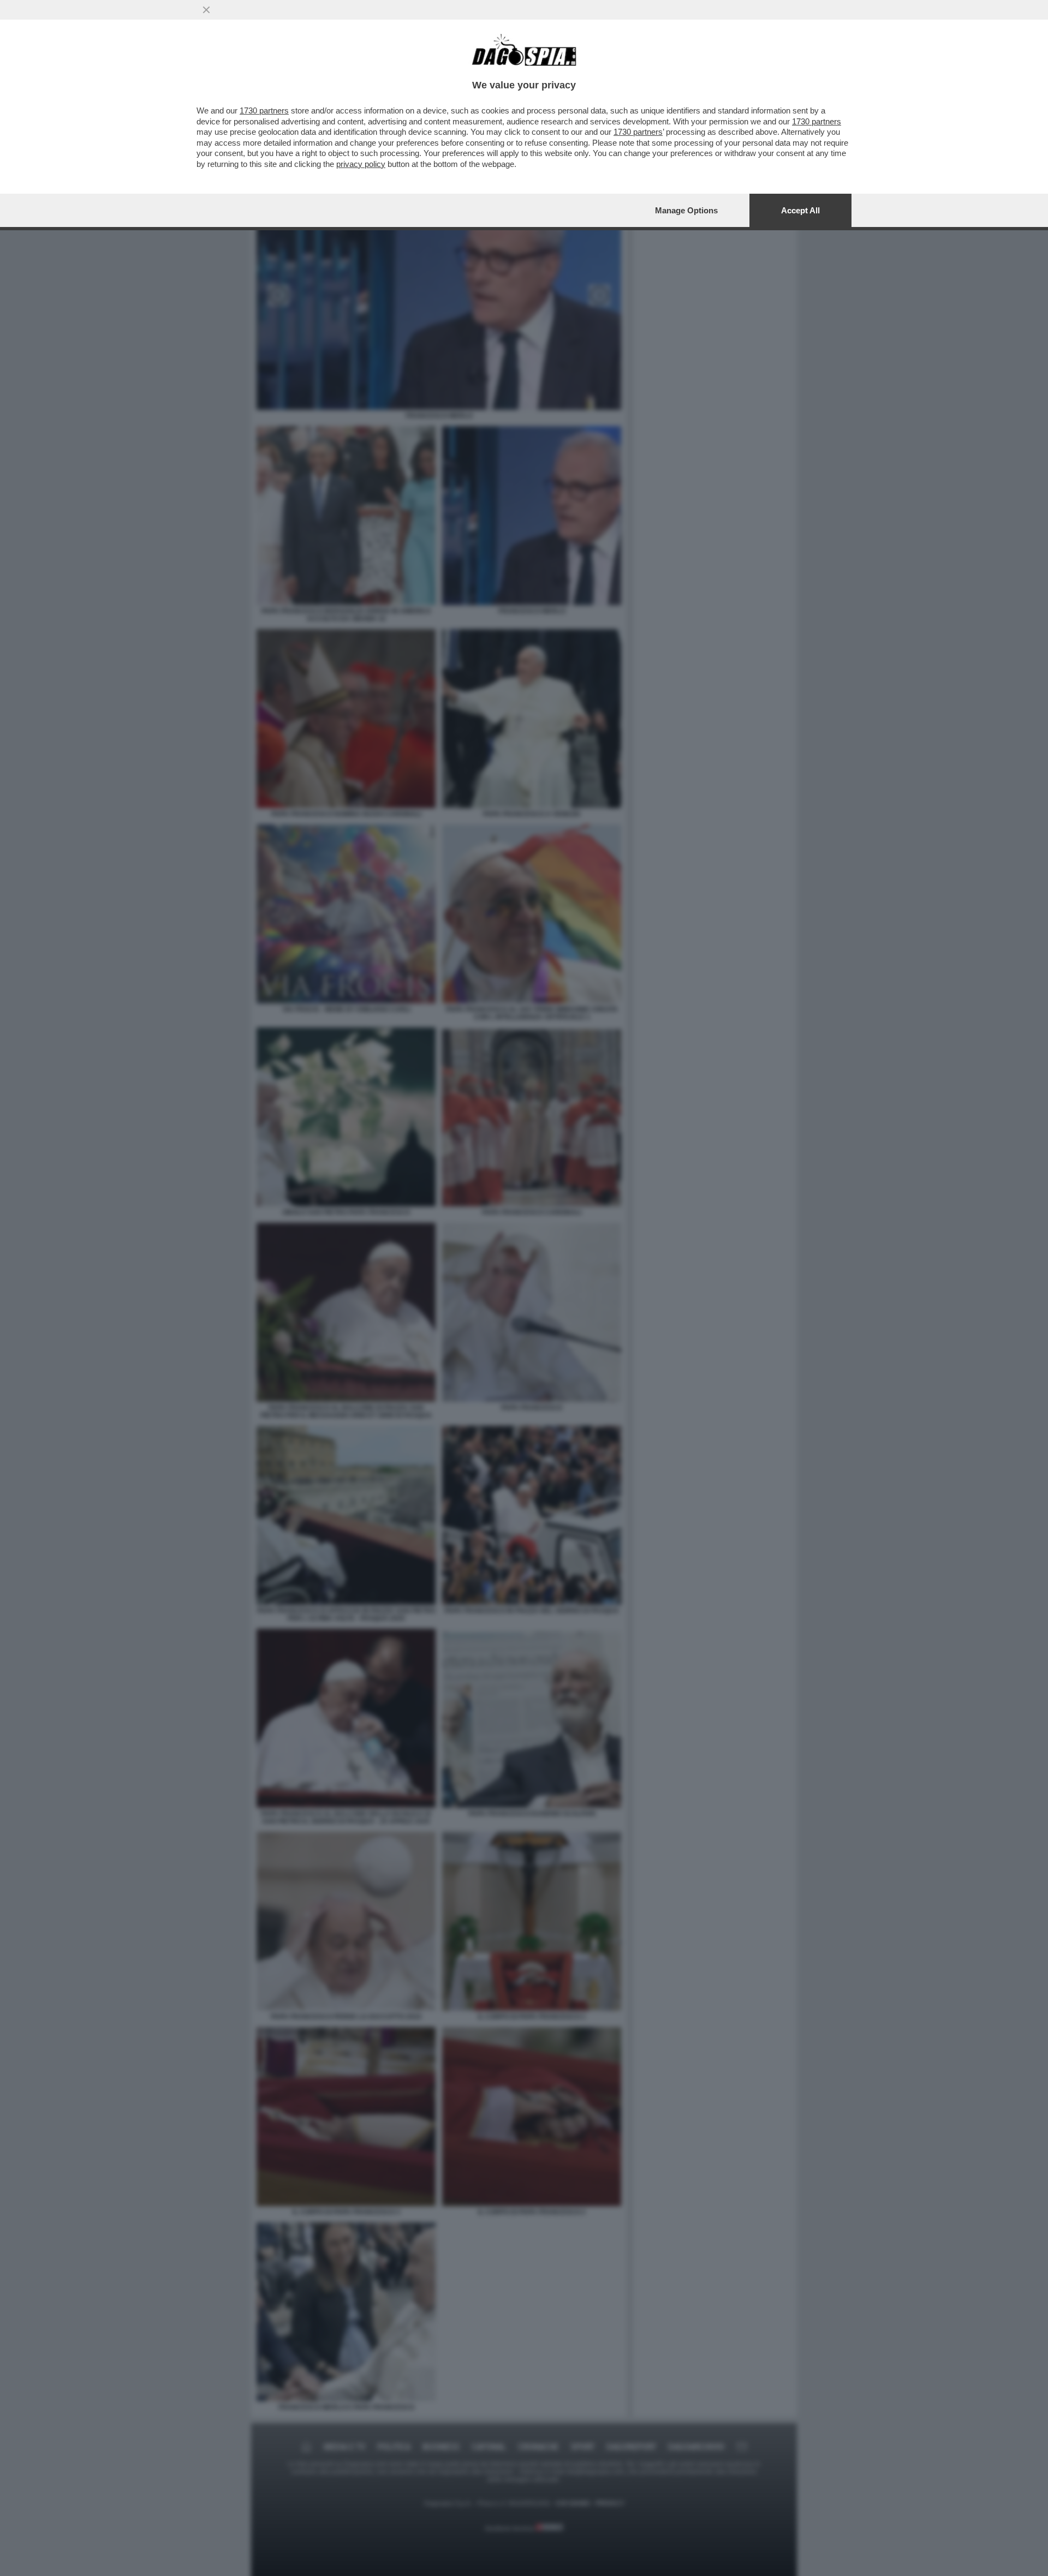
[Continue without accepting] (206, 10)
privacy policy (361, 164)
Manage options (686, 210)
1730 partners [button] (264, 110)
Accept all (800, 210)
